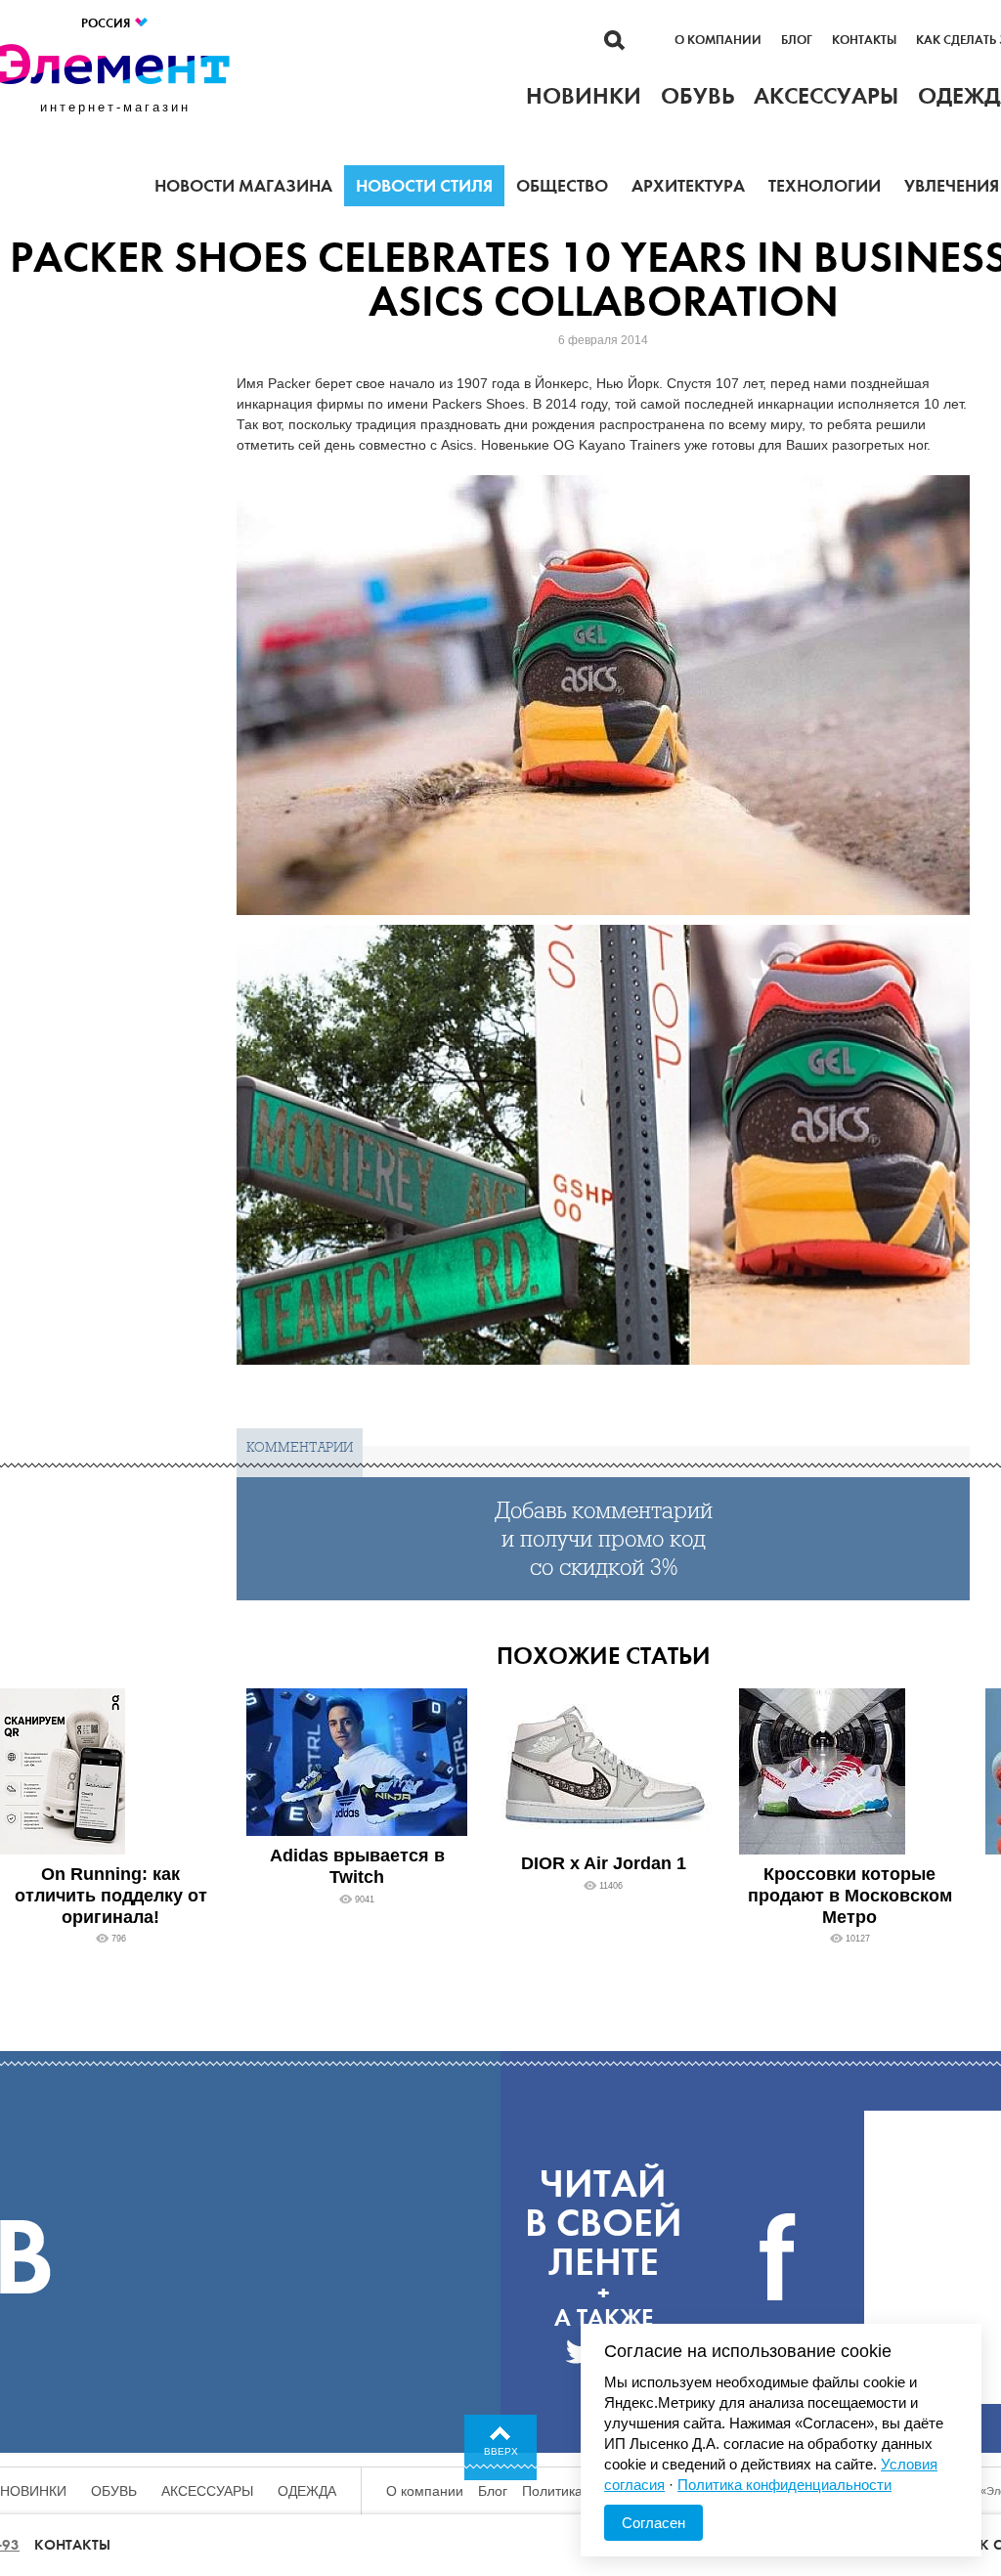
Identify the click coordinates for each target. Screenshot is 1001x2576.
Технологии (825, 186)
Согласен (653, 2523)
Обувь (114, 2491)
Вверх (501, 2451)
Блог (797, 40)
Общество (562, 186)
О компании (718, 40)
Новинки (33, 2491)
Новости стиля (424, 186)
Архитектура (688, 186)
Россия (107, 23)
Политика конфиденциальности (784, 2485)
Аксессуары (207, 2491)
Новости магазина (243, 186)
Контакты (864, 40)
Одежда (307, 2491)
